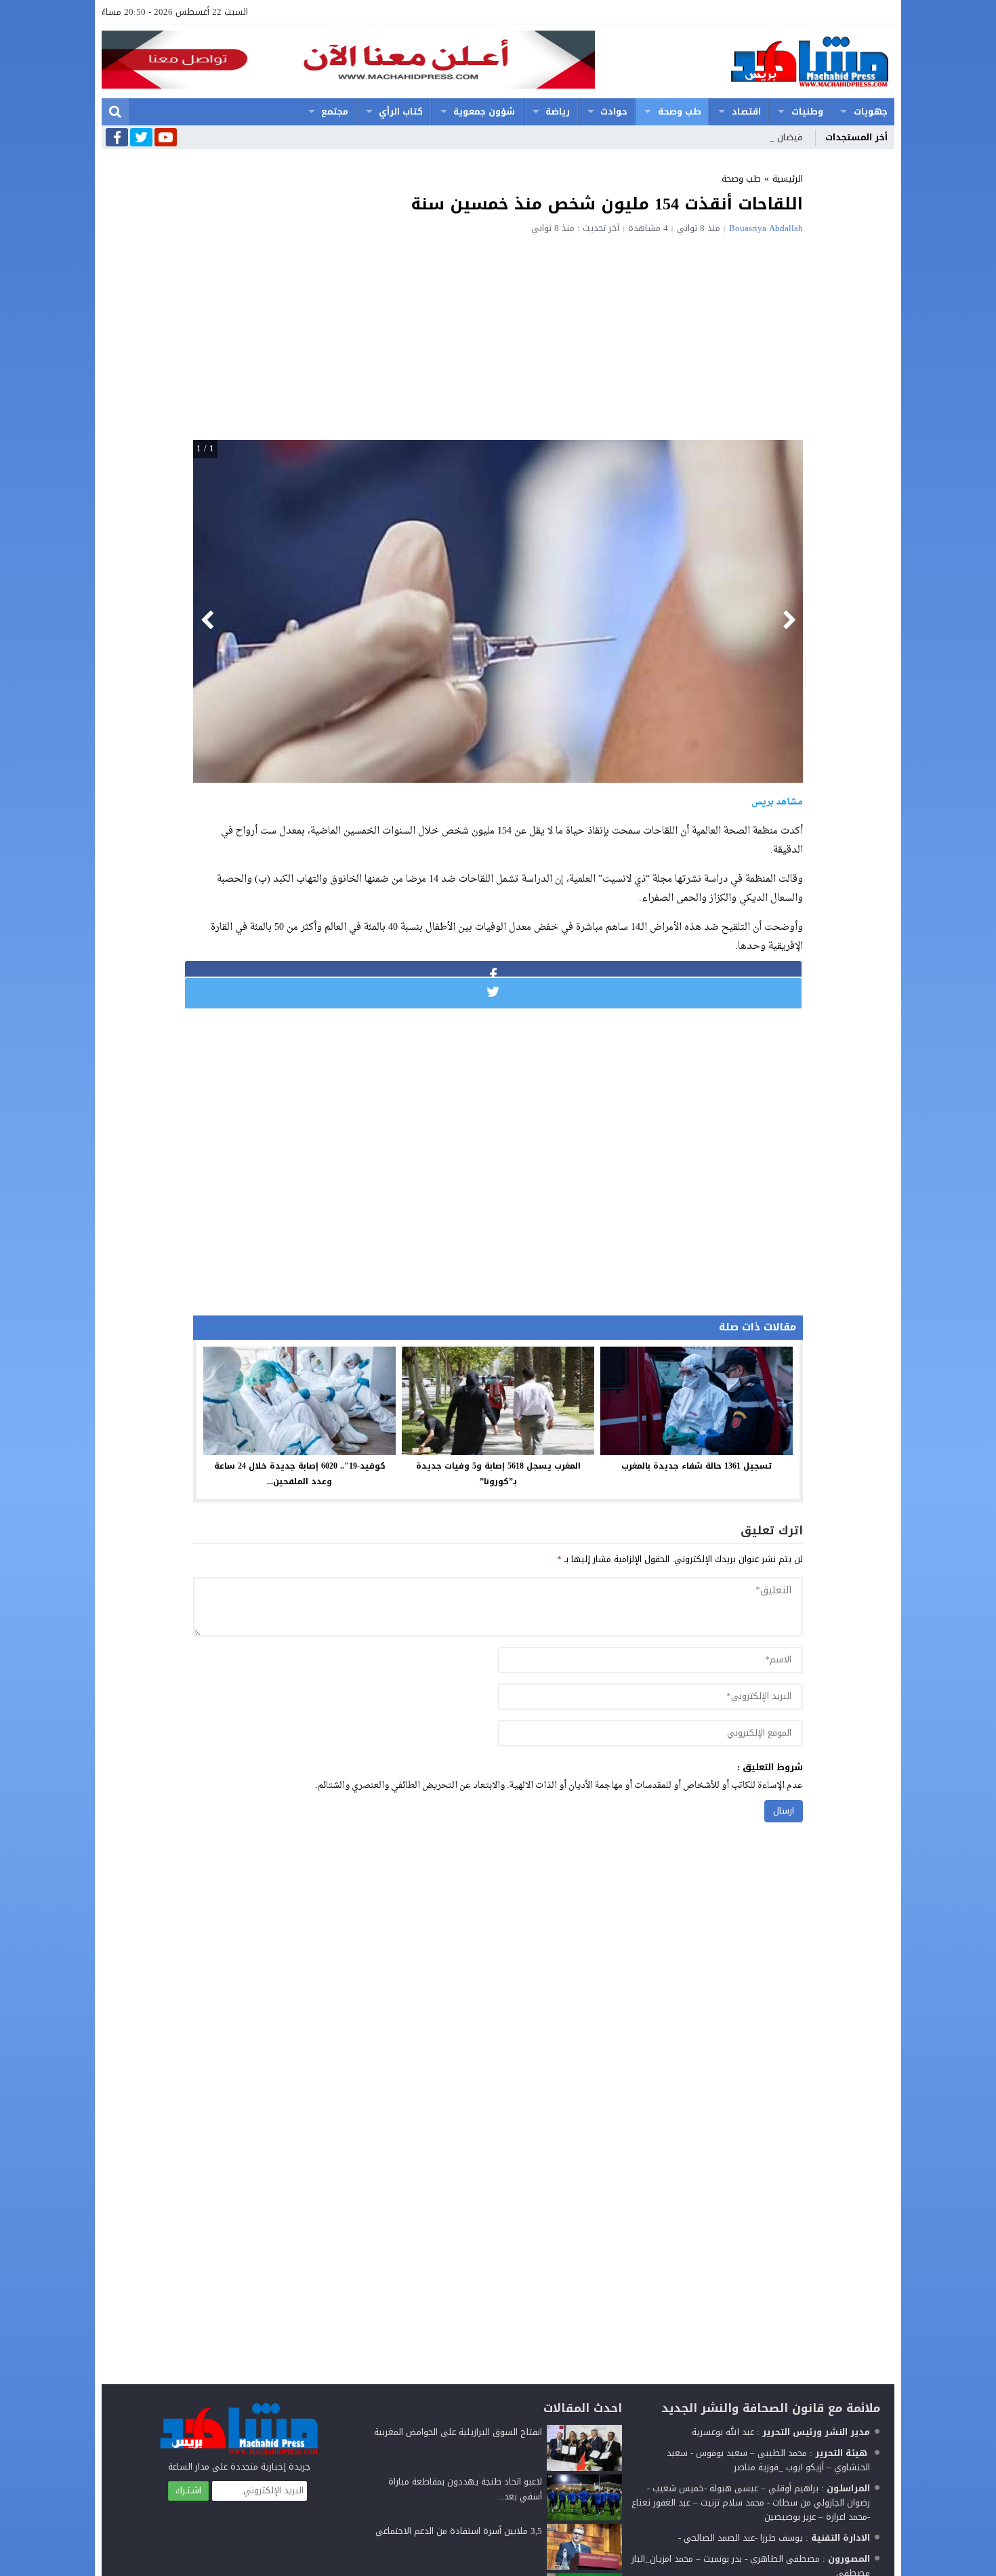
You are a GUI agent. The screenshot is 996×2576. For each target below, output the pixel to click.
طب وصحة (680, 111)
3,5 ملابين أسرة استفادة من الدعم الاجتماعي (459, 2531)
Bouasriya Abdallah (766, 228)
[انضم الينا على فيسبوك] (117, 139)
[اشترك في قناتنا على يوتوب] (166, 138)
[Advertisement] (498, 335)
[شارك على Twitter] (493, 992)
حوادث (614, 111)
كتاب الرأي (401, 111)
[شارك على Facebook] (493, 975)
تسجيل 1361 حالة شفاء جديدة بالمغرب (697, 1466)
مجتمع (335, 111)
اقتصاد (746, 111)
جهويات (871, 111)
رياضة (558, 111)
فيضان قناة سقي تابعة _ (754, 137)
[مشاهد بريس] (745, 61)
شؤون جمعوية (484, 111)
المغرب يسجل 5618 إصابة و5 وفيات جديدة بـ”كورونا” (498, 1474)
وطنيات (807, 111)
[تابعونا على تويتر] (141, 138)
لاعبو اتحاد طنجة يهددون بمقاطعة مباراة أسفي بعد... (465, 2489)
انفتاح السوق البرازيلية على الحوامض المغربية (458, 2432)
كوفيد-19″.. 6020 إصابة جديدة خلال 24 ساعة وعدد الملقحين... (300, 1474)
